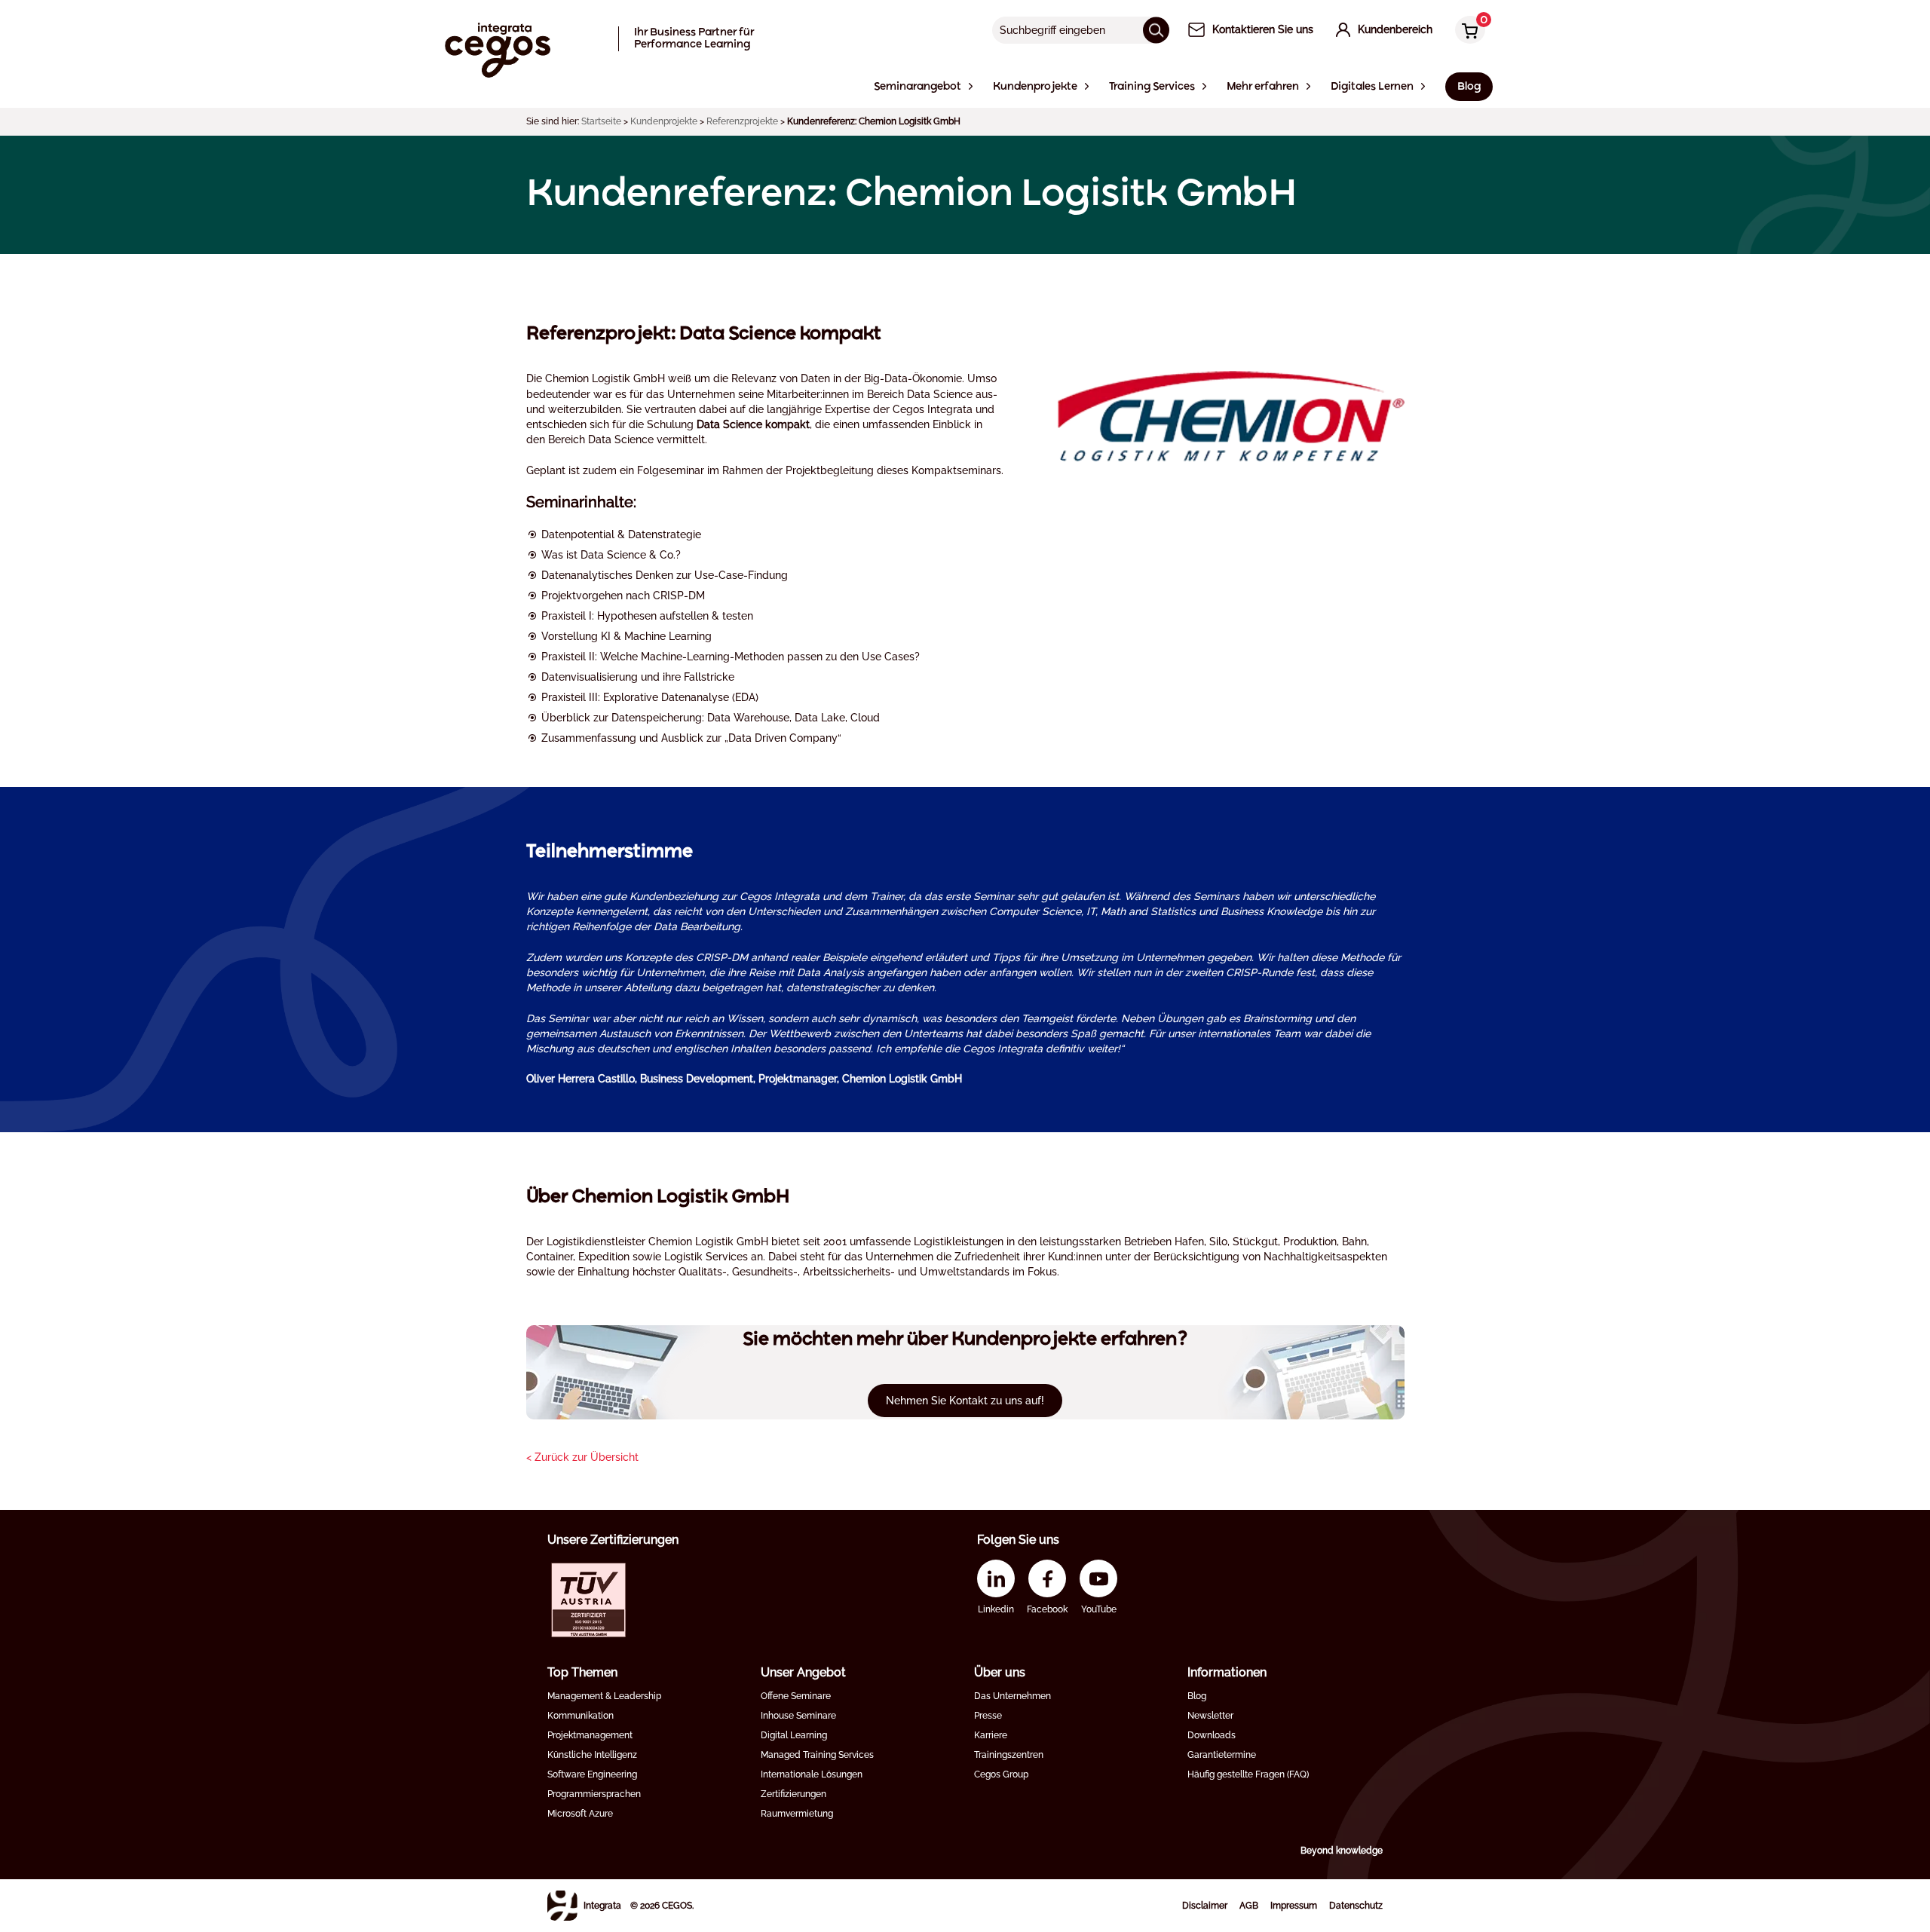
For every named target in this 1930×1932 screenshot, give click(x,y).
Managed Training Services (817, 1755)
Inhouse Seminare (798, 1716)
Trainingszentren (1009, 1755)
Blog (1197, 1696)
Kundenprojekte (664, 121)
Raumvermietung (797, 1814)
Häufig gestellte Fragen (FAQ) (1248, 1774)
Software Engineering (592, 1774)
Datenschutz (1356, 1906)
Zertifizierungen (793, 1794)
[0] (1466, 31)
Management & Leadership (604, 1696)
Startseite (601, 121)
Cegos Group (1001, 1774)
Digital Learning (794, 1735)
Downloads (1212, 1735)
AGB (1249, 1906)
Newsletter (1210, 1716)
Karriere (991, 1735)
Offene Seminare (796, 1696)
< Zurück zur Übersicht (582, 1457)
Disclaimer (1205, 1906)
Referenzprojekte (742, 121)
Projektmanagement (590, 1735)
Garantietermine (1222, 1755)
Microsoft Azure (580, 1814)
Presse (988, 1716)
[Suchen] (1156, 30)
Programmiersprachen (594, 1794)
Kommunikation (581, 1716)
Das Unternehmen (1012, 1696)
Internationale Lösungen (812, 1774)
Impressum (1294, 1906)
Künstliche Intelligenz (592, 1755)
